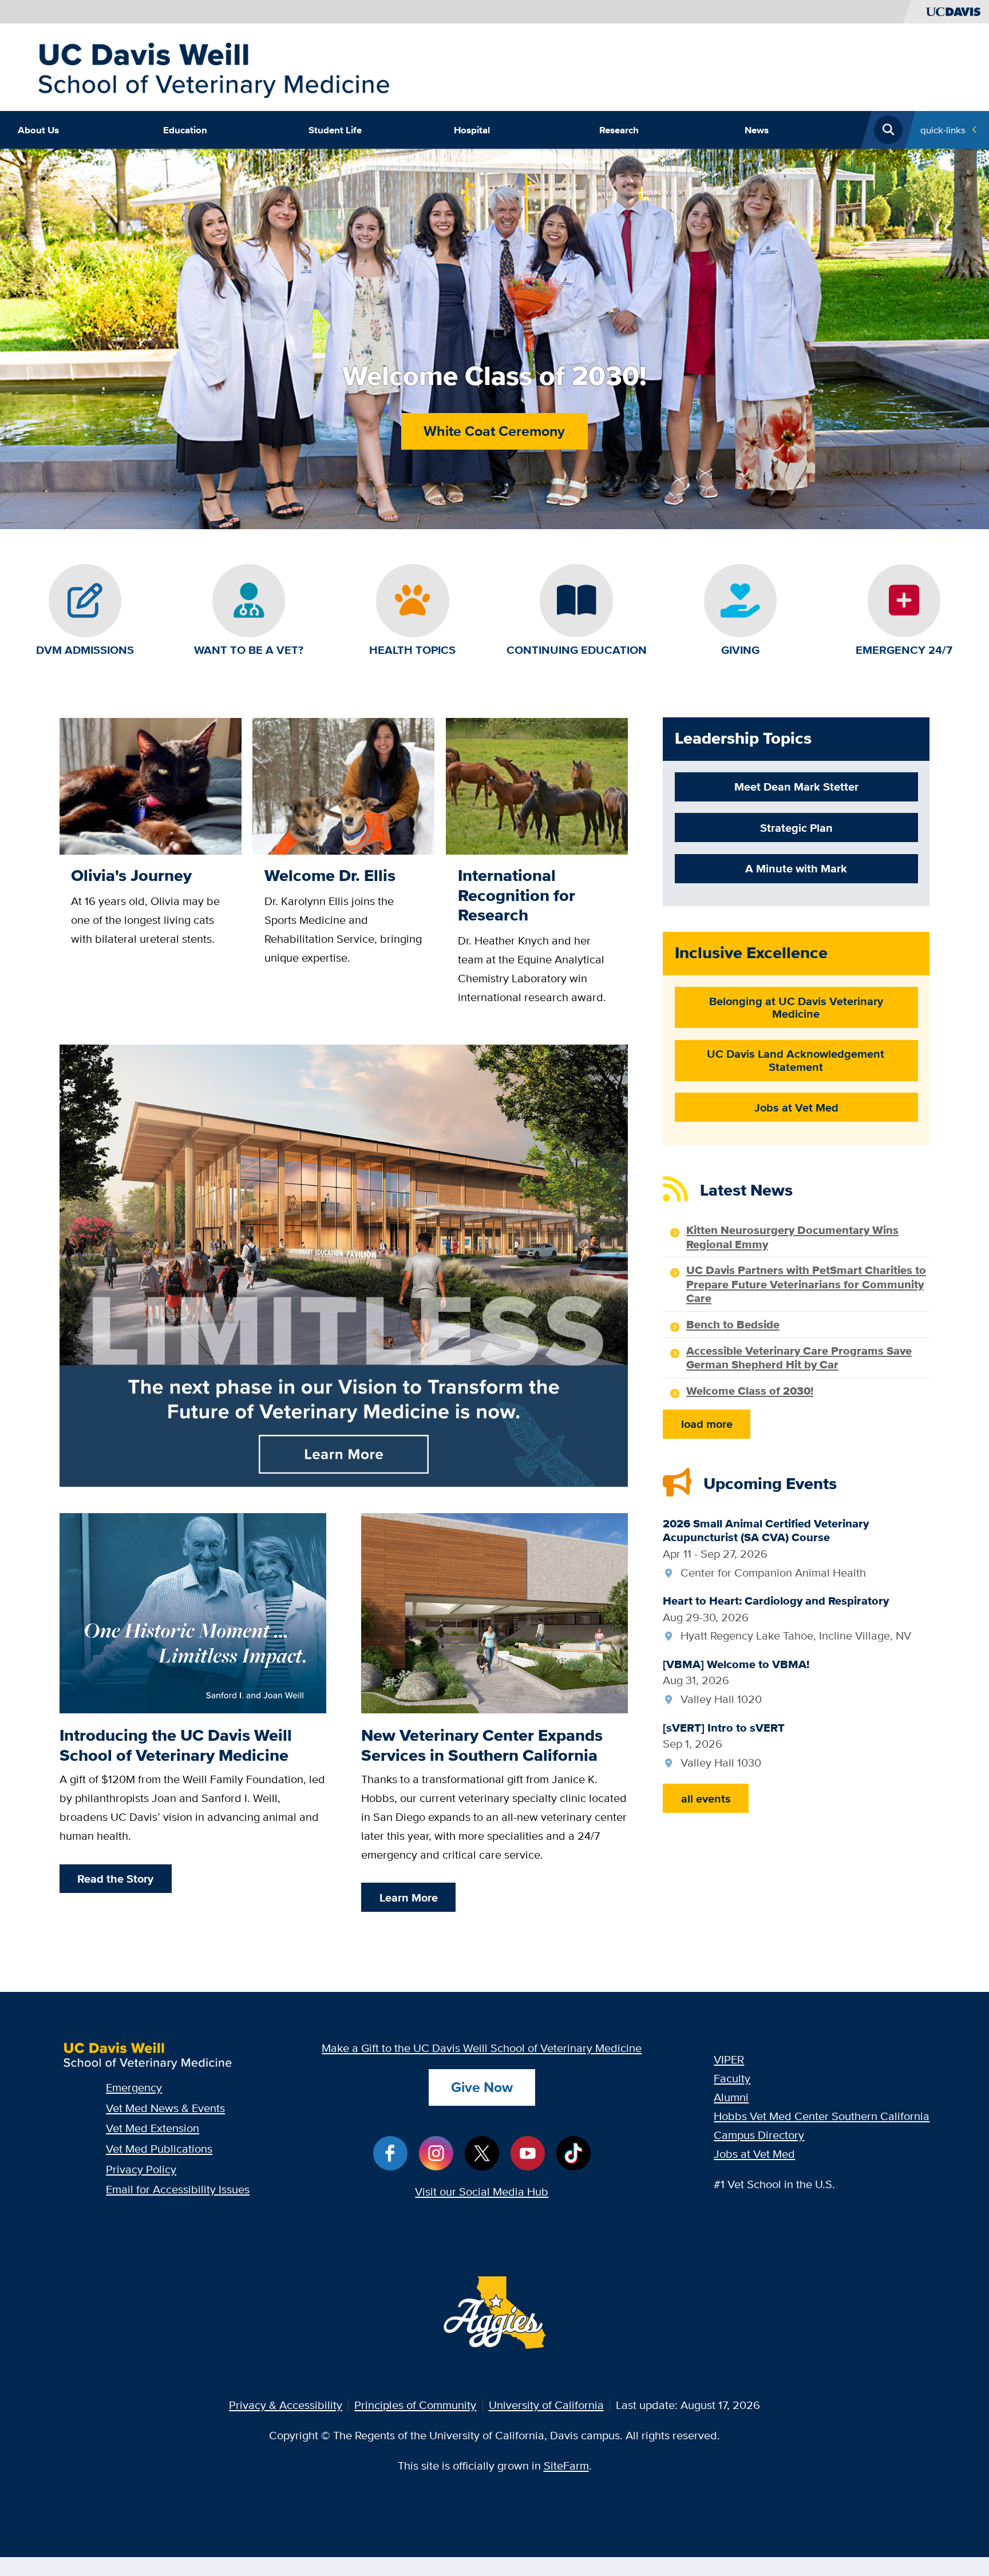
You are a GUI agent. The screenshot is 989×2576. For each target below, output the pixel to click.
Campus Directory (759, 2135)
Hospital (472, 130)
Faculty (732, 2078)
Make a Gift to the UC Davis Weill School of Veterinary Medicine (482, 2048)
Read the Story (115, 1879)
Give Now (482, 2087)
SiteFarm (566, 2465)
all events (706, 1799)
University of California (546, 2405)
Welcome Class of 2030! (750, 1391)
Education (185, 130)
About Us (38, 130)
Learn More (409, 1898)
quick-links (943, 130)
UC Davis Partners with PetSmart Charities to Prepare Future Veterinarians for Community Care (806, 1284)
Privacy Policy (141, 2169)
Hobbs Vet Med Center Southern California (822, 2116)
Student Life (335, 130)
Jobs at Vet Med (754, 2154)
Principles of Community (415, 2405)
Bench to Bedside (733, 1324)
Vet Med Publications (159, 2148)
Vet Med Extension (153, 2128)
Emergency (134, 2087)
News (757, 130)
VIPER (729, 2059)
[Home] (213, 66)
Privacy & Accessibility (286, 2405)
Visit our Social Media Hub (482, 2191)
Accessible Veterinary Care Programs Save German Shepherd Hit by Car (799, 1358)
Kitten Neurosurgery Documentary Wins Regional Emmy (792, 1237)
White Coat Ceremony (494, 431)
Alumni (731, 2097)
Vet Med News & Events (165, 2108)
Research (619, 130)
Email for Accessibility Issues (178, 2189)
